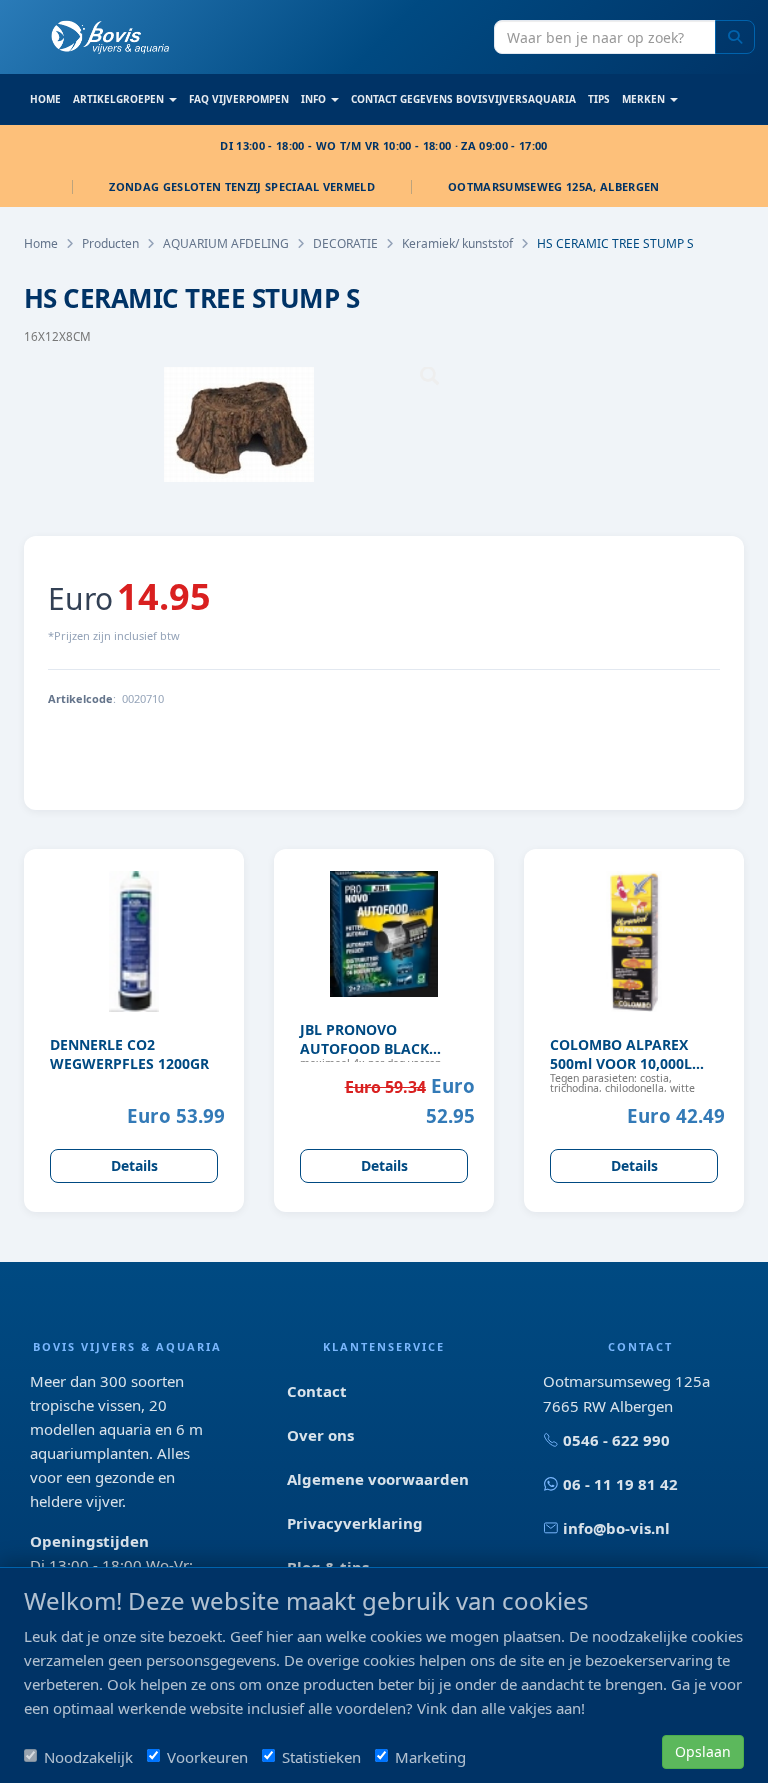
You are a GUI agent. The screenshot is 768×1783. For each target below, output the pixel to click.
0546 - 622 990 (616, 1440)
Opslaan (703, 1751)
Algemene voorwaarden (378, 1479)
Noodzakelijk (88, 1757)
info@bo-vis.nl (616, 1528)
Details (134, 1165)
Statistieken (321, 1757)
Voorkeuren (207, 1757)
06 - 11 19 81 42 (620, 1484)
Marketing (430, 1757)
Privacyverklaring (355, 1523)
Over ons (320, 1435)
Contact (317, 1391)
